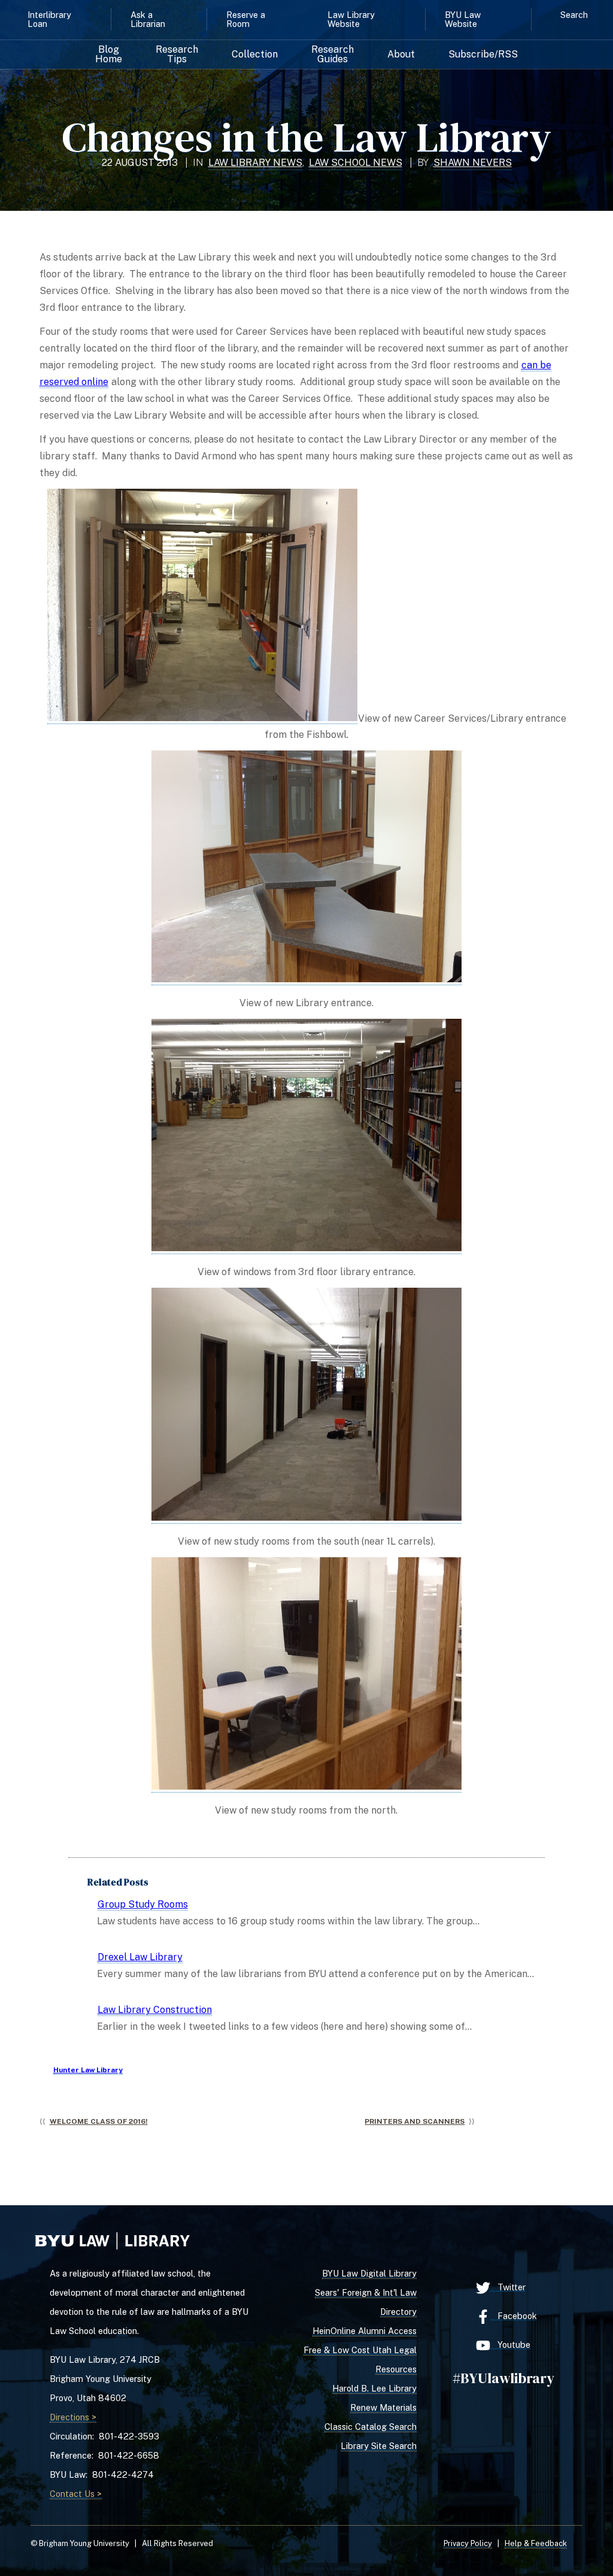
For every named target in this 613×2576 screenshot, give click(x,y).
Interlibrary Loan (49, 19)
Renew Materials (383, 2407)
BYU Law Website (463, 19)
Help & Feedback (536, 2543)
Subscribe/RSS (483, 55)
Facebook (514, 2316)
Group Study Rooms (143, 1904)
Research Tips (177, 55)
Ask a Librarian (148, 19)
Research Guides (333, 55)
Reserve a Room (246, 19)
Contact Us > (76, 2494)
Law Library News (255, 163)
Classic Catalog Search (371, 2427)
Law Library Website (351, 19)
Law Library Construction (155, 2010)
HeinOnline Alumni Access (365, 2331)
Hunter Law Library (88, 2070)
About (401, 55)
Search (574, 15)
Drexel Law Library (140, 1957)
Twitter (508, 2287)
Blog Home (109, 55)
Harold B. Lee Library (374, 2388)
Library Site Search (379, 2446)
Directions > (73, 2417)
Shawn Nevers (473, 163)
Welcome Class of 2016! (99, 2121)
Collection (255, 55)
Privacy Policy (468, 2543)
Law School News (356, 163)
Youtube (510, 2345)
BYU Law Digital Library (369, 2273)
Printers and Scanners (415, 2121)
